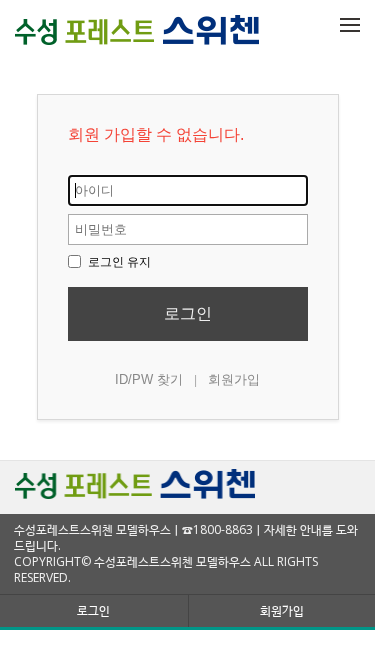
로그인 (188, 313)
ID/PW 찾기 (149, 379)
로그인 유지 (118, 262)
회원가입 (234, 379)
